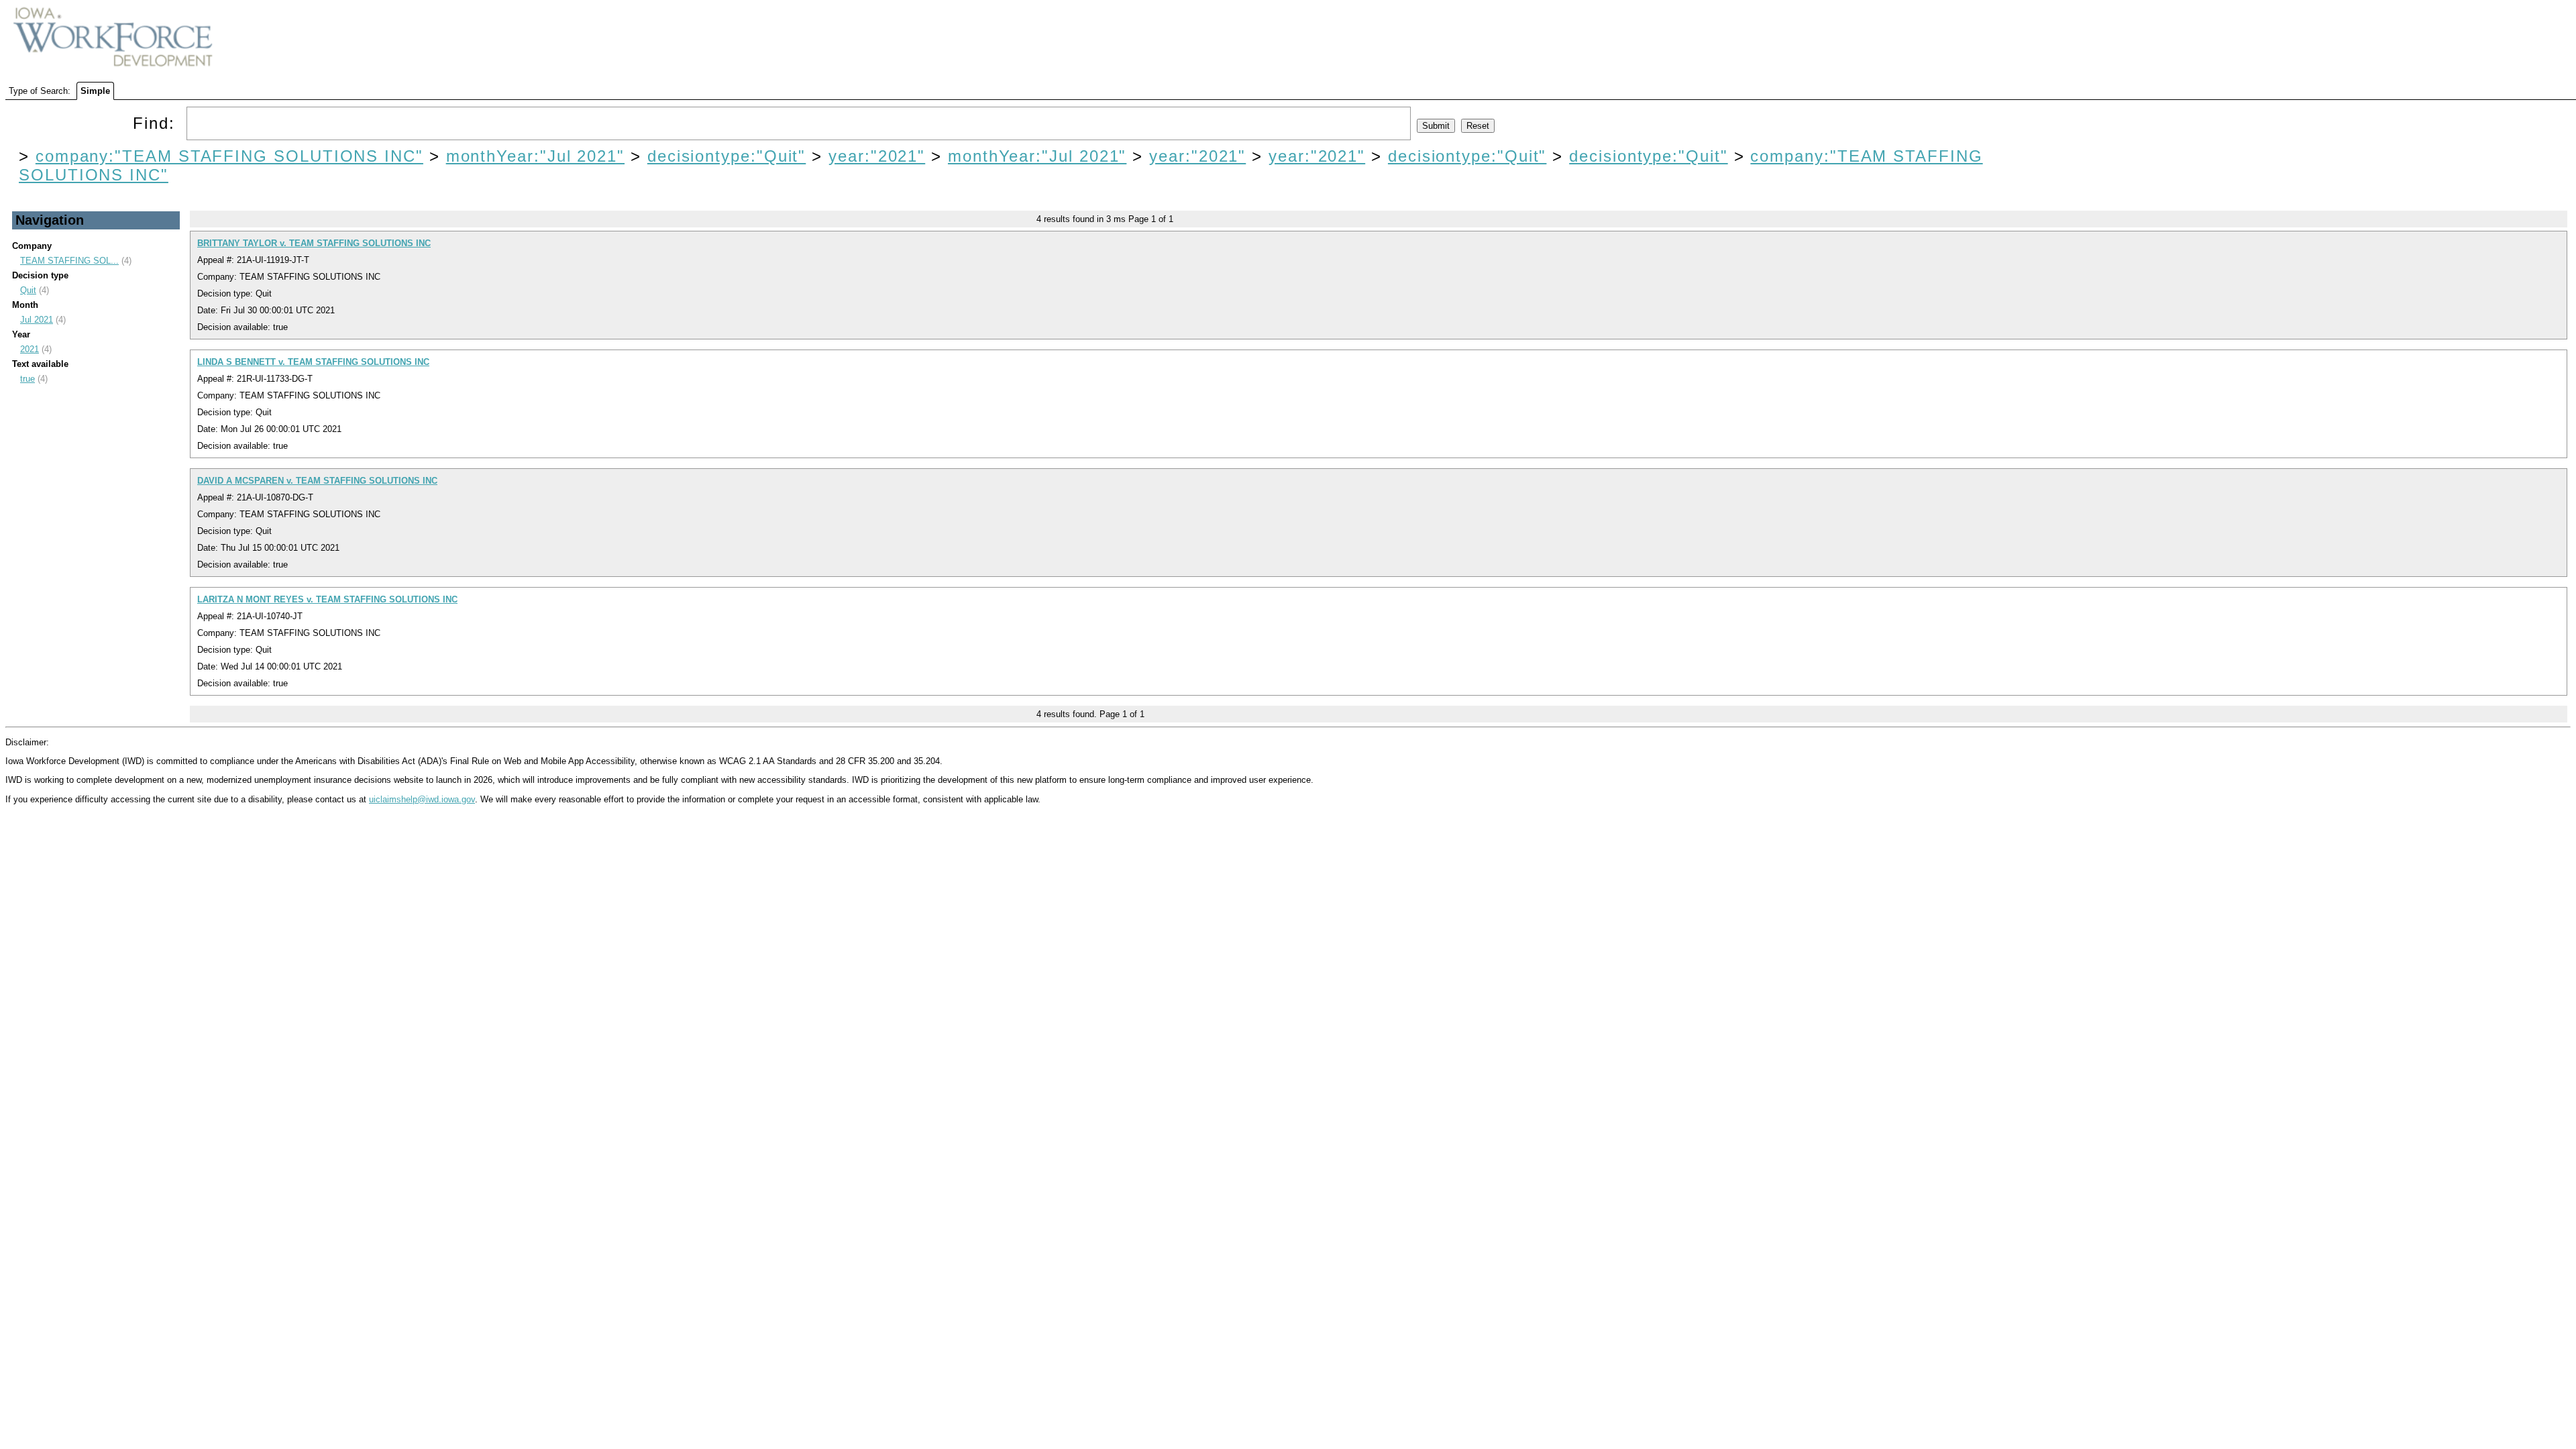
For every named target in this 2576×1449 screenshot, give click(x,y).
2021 (30, 349)
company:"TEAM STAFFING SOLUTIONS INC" (229, 156)
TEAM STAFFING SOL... (69, 261)
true (28, 379)
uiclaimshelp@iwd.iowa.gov (422, 799)
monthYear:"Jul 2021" (535, 156)
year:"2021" (877, 156)
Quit (28, 290)
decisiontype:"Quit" (727, 156)
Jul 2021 (37, 320)
